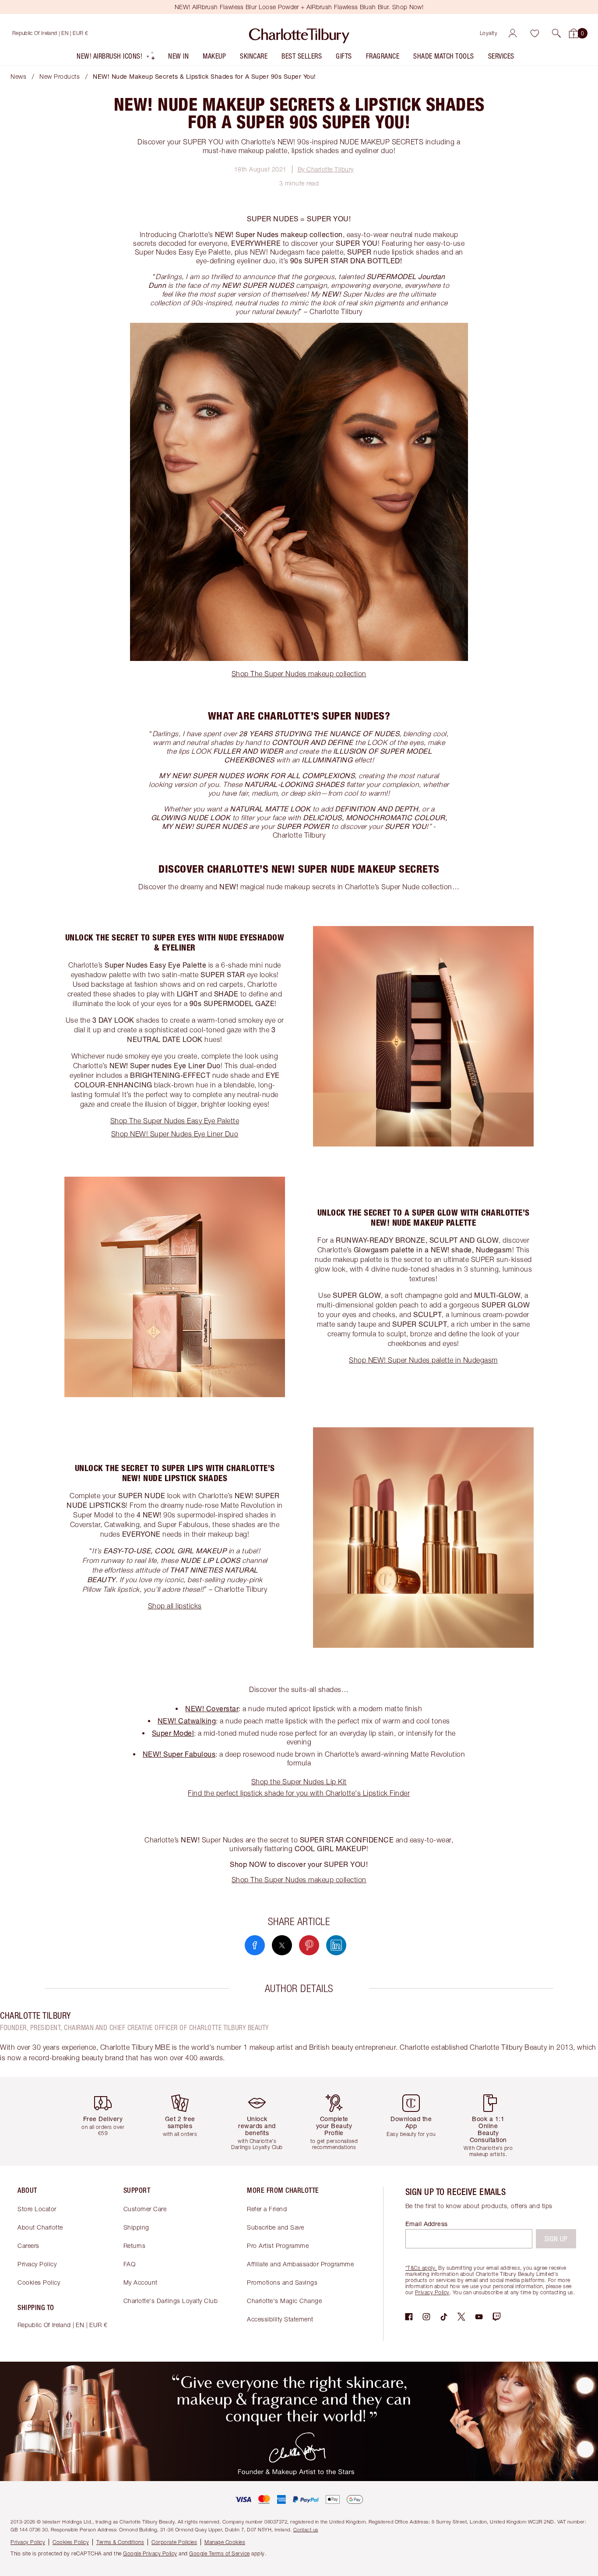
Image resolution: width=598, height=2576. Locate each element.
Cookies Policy (39, 2282)
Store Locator (37, 2209)
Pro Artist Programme (278, 2246)
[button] (556, 33)
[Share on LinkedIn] (336, 1945)
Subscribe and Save (275, 2227)
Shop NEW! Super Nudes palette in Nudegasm (423, 1360)
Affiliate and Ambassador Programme (300, 2264)
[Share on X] (282, 1945)
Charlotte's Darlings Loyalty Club (171, 2301)
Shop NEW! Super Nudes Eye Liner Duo (175, 1134)
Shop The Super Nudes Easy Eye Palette (175, 1121)
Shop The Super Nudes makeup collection (299, 674)
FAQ (130, 2264)
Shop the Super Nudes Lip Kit (299, 1782)
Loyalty (489, 33)
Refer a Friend (267, 2209)
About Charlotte (40, 2227)
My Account (141, 2282)
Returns (135, 2246)
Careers (28, 2246)
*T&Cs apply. (421, 2268)
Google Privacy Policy (150, 2553)
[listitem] (116, 58)
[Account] (513, 33)
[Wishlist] (535, 33)
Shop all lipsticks (175, 1606)
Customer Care (145, 2209)
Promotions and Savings (282, 2282)
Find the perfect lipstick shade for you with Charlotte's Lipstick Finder (299, 1793)
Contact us (306, 2529)
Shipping (136, 2227)
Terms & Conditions (120, 2542)
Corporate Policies (174, 2542)
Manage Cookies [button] (225, 2542)
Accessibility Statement (280, 2319)
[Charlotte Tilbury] (299, 33)
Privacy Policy (37, 2264)
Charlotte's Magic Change (284, 2301)
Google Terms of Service (220, 2553)
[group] (106, 2121)
